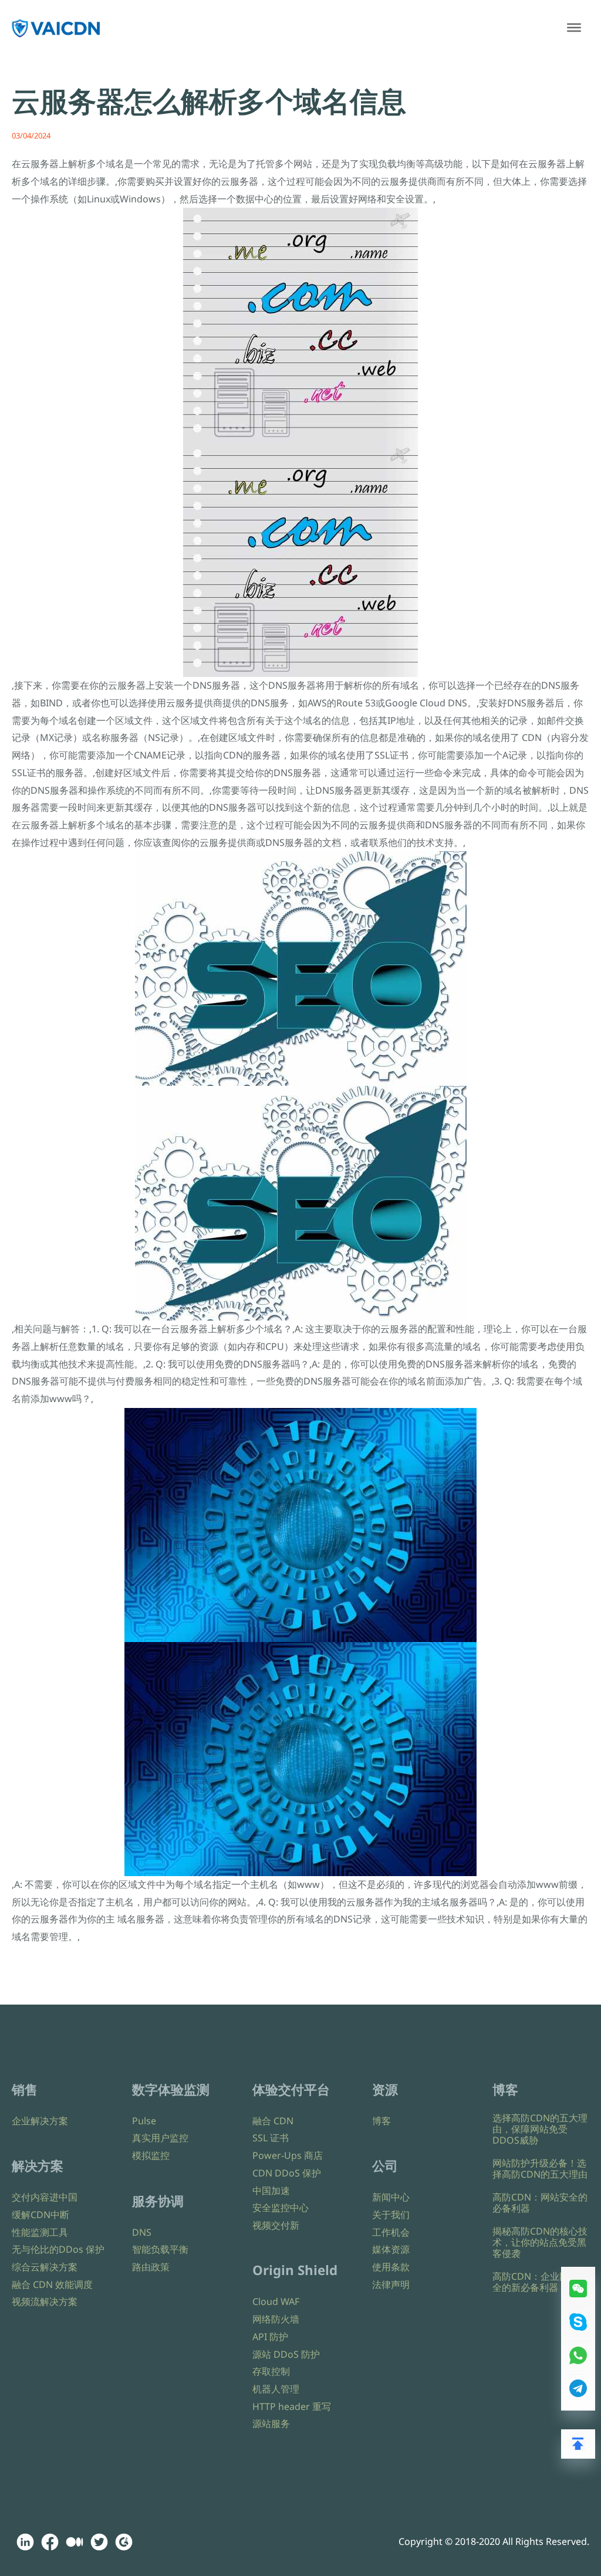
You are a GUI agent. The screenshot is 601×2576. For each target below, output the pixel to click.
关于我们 (391, 2215)
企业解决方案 (40, 2121)
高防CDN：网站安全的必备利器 (540, 2203)
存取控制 (271, 2371)
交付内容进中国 (45, 2197)
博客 (381, 2121)
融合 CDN (273, 2121)
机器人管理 (276, 2389)
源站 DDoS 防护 (286, 2354)
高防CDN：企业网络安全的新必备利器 (540, 2282)
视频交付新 (276, 2225)
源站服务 (271, 2423)
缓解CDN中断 (40, 2215)
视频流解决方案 (45, 2301)
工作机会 (391, 2232)
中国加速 (271, 2191)
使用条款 (391, 2267)
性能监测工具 (40, 2232)
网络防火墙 (276, 2319)
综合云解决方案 (45, 2267)
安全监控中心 (281, 2208)
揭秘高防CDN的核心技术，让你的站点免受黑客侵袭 (540, 2242)
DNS (142, 2232)
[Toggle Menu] (574, 28)
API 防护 (270, 2337)
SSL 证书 (271, 2138)
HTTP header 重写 (292, 2406)
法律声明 (391, 2284)
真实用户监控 (160, 2138)
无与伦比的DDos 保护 (58, 2249)
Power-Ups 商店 (288, 2155)
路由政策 (151, 2267)
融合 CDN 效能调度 (52, 2284)
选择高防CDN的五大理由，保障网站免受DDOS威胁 (540, 2129)
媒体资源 (391, 2249)
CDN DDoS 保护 (287, 2173)
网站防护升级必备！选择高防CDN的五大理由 (540, 2169)
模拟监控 (151, 2155)
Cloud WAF (276, 2301)
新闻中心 (391, 2197)
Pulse (144, 2121)
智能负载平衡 (160, 2249)
